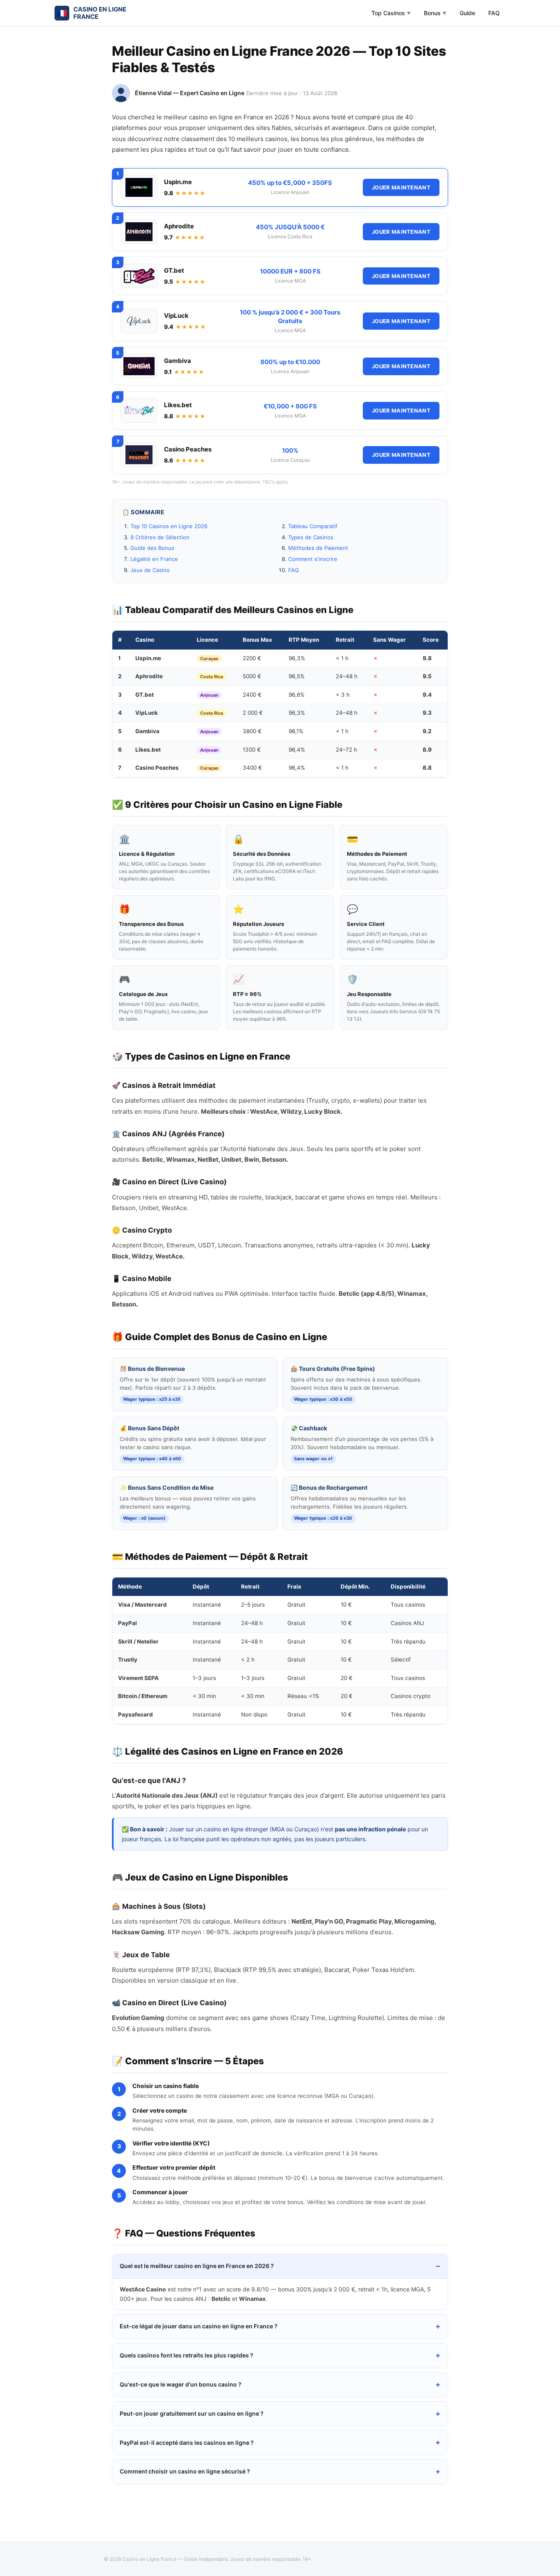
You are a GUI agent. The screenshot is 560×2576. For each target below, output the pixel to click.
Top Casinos (391, 13)
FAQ (494, 13)
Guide (467, 13)
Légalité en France (154, 559)
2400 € (252, 695)
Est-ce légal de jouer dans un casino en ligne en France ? (199, 2326)
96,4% (297, 750)
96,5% (297, 676)
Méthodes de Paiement (318, 548)
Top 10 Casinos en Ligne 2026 (169, 526)
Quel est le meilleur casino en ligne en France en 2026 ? (197, 2266)
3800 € (252, 731)
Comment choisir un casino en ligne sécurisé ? (185, 2471)
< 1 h (342, 658)
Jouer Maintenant (401, 187)
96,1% (296, 731)
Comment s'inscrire (313, 559)
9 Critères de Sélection (160, 537)
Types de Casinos (311, 537)
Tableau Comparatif (313, 526)
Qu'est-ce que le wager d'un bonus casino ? (181, 2384)
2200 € (252, 658)
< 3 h (343, 695)
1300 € (252, 750)
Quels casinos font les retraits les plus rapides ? (187, 2355)
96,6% (297, 695)
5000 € (252, 676)
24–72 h (346, 750)
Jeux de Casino (150, 570)
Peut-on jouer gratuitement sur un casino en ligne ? (192, 2413)
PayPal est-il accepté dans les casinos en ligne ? (187, 2443)
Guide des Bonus (152, 548)
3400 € (252, 768)
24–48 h (347, 676)
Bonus (435, 13)
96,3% (297, 658)
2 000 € (253, 713)
